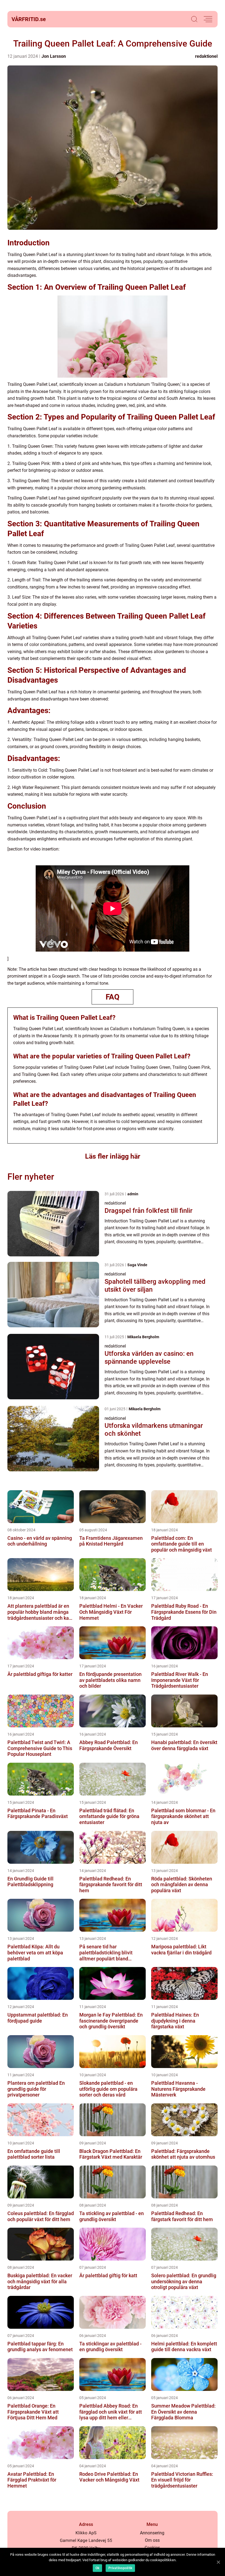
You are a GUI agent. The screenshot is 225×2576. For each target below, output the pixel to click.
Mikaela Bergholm (143, 1337)
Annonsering (152, 2533)
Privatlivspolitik (120, 2568)
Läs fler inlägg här (113, 1156)
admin (133, 1194)
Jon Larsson (54, 56)
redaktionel (206, 56)
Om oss (152, 2540)
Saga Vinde (137, 1265)
